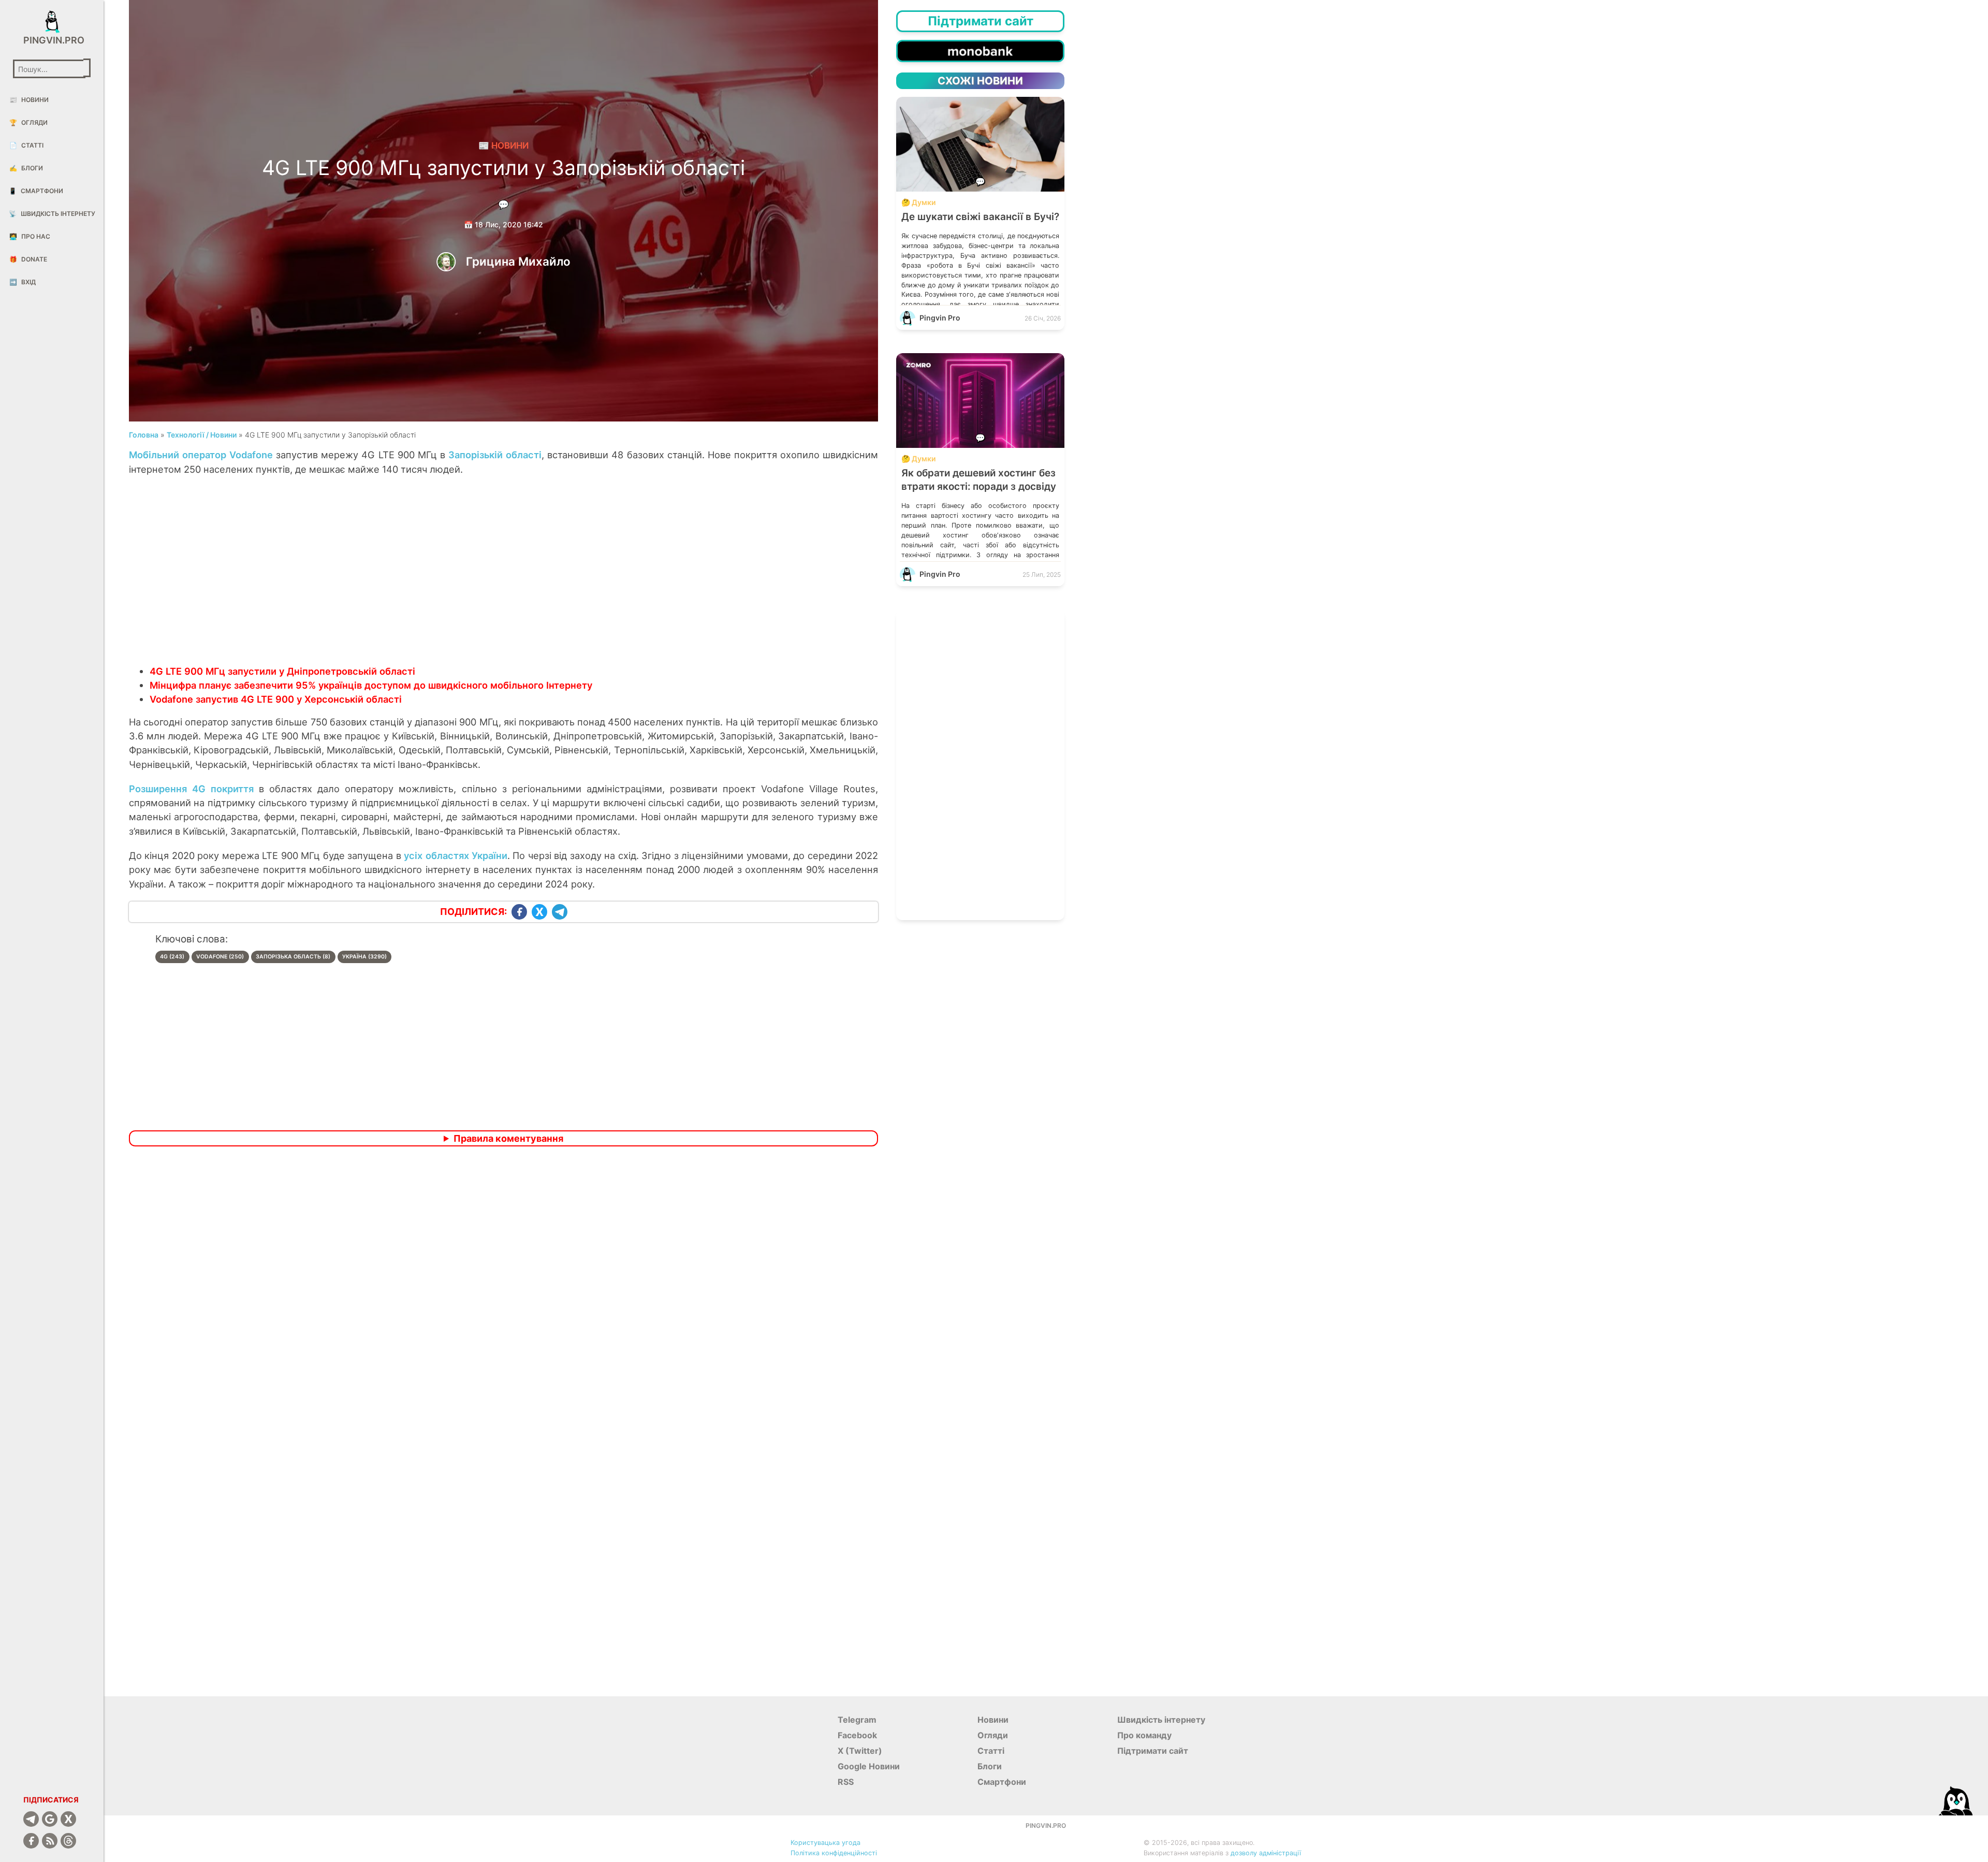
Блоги (26, 168)
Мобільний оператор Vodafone (201, 455)
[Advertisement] (504, 581)
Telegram (857, 1720)
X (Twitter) (860, 1751)
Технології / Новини (202, 435)
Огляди (28, 122)
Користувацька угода (825, 1843)
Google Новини (869, 1766)
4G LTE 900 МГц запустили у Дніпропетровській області (282, 671)
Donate (28, 259)
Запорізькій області (495, 455)
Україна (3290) (364, 957)
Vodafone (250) (220, 957)
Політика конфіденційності (834, 1853)
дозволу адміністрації (1266, 1853)
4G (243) (172, 957)
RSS (846, 1782)
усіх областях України (456, 855)
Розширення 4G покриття (191, 789)
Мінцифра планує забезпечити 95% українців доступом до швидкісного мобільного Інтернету (371, 685)
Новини (29, 100)
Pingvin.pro (52, 40)
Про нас (30, 236)
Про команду (1144, 1735)
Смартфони (36, 191)
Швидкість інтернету (52, 214)
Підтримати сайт (1153, 1751)
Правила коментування (508, 1138)
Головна (144, 435)
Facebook (857, 1735)
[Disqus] (504, 1291)
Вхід (23, 282)
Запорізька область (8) (293, 957)
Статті (26, 145)
